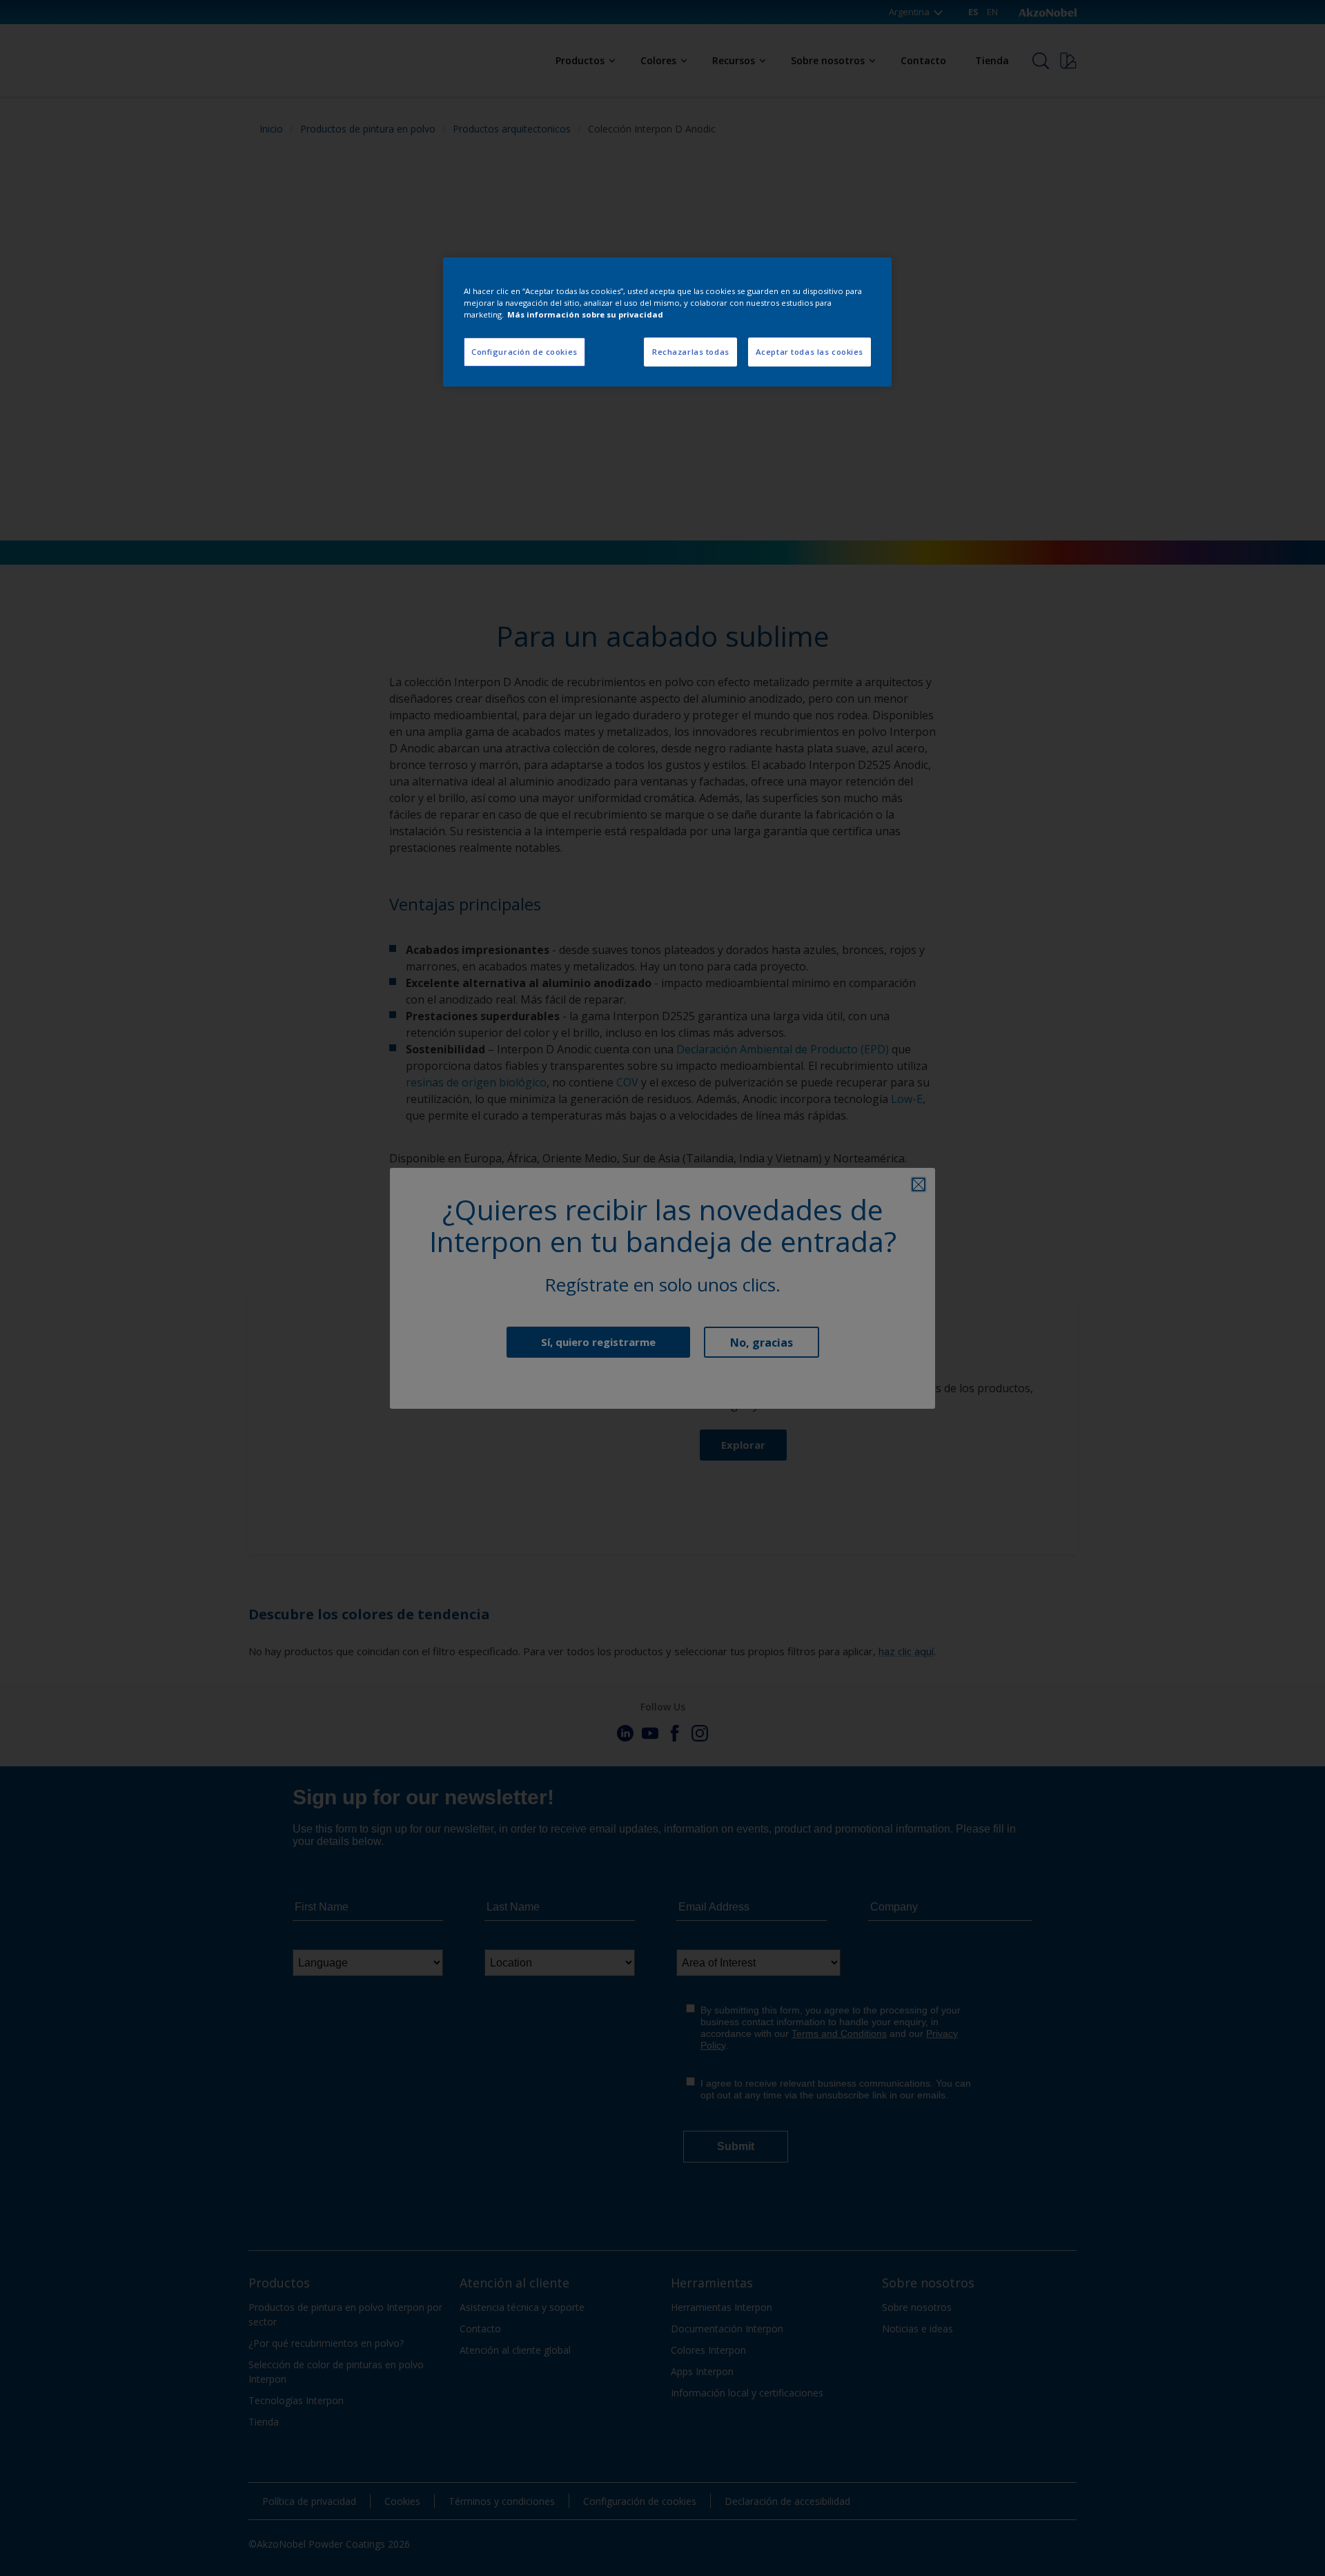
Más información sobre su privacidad (585, 314)
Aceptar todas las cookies (809, 352)
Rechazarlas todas (691, 352)
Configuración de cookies (524, 352)
